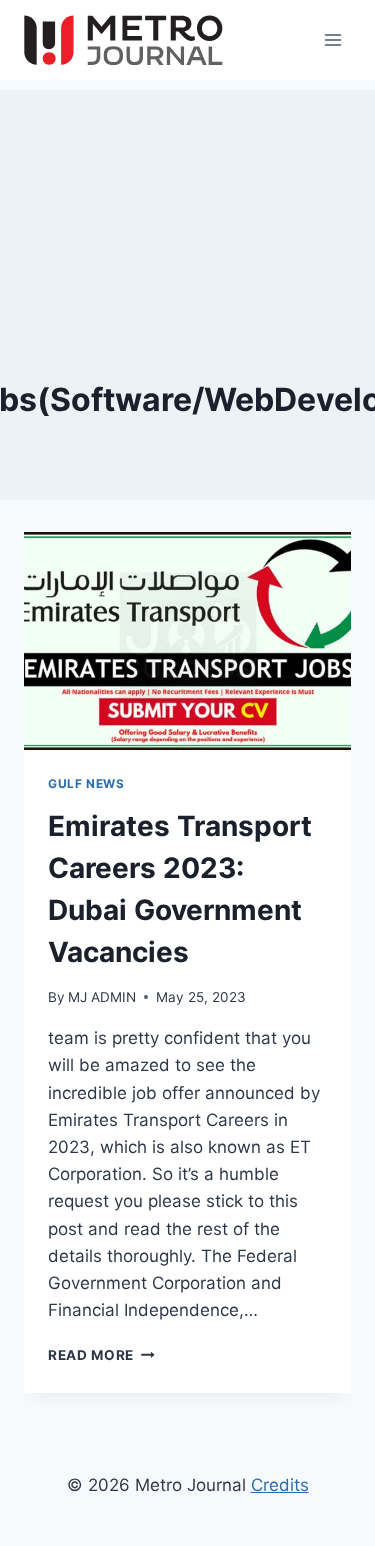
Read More (101, 1355)
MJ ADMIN (102, 997)
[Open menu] (332, 39)
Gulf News (86, 783)
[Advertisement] (187, 190)
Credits (280, 1485)
